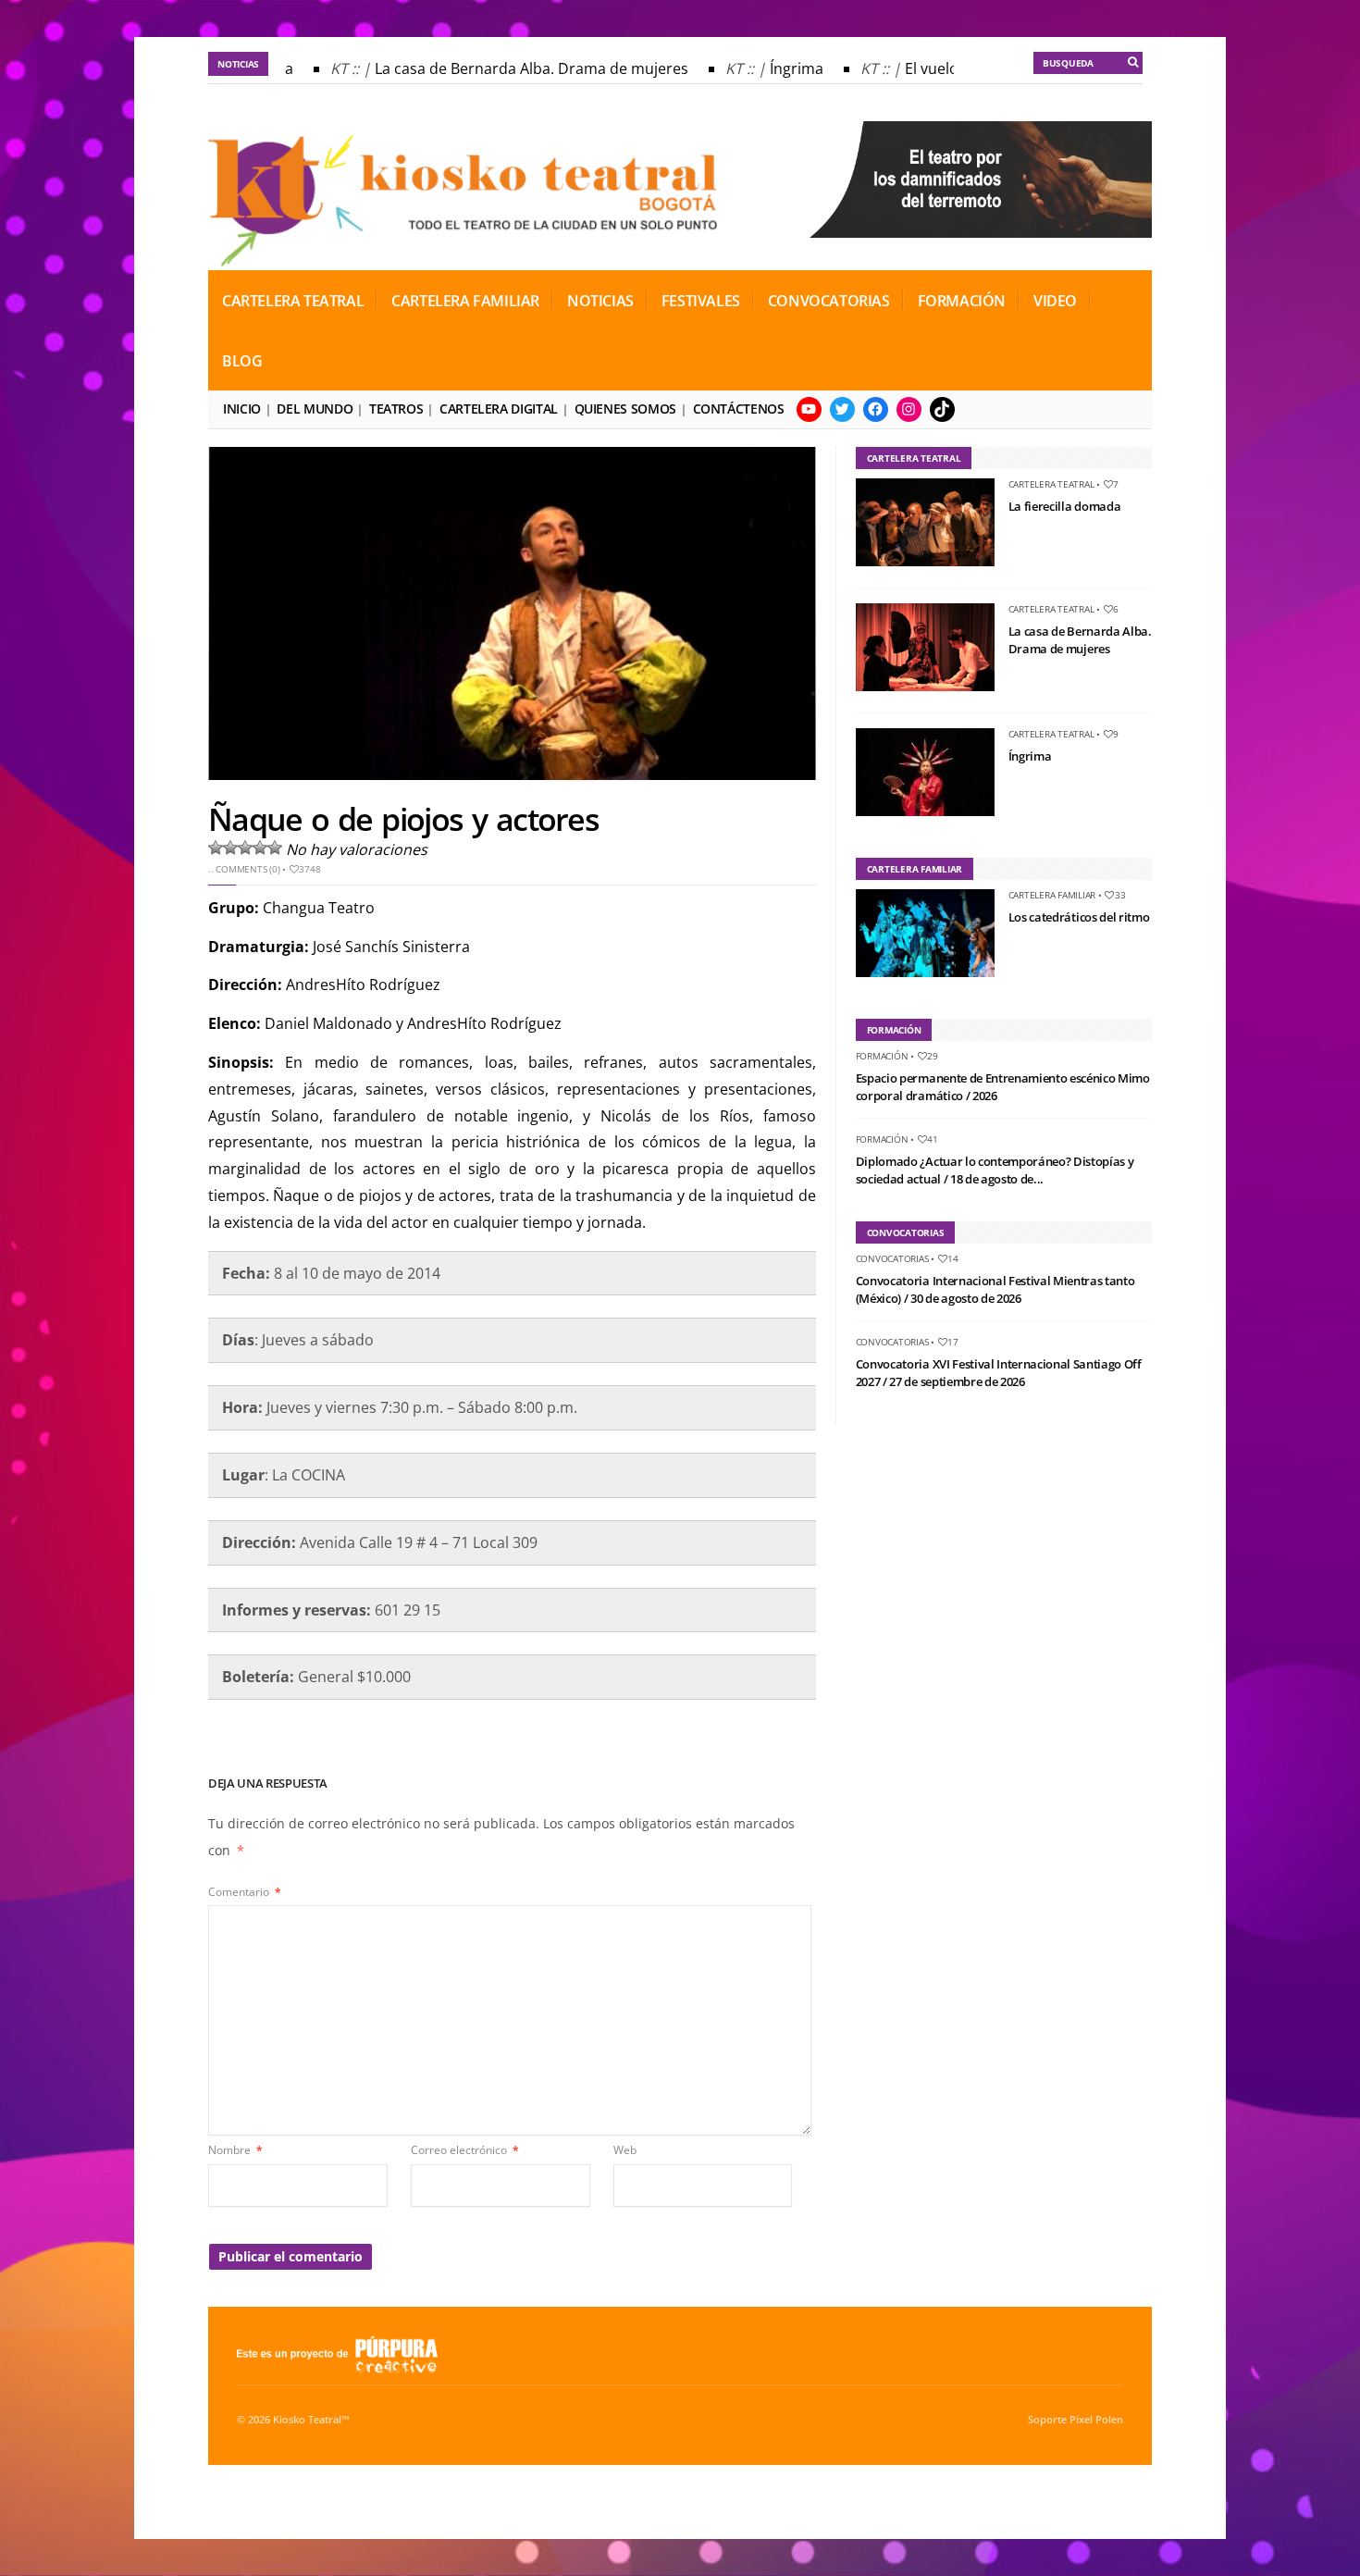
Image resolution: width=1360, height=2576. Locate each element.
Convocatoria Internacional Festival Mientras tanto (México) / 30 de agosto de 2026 (995, 1290)
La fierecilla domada (1065, 506)
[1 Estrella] (216, 848)
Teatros (396, 409)
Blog (242, 361)
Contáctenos (739, 409)
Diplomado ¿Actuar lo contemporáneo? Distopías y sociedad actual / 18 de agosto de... (995, 1170)
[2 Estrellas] (230, 848)
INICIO (242, 409)
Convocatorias (829, 301)
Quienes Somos (625, 409)
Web (625, 2150)
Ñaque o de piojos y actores (403, 819)
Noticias (600, 301)
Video (1055, 301)
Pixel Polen (1096, 2420)
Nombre (235, 2150)
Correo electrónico (465, 2150)
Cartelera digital (499, 409)
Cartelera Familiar (465, 301)
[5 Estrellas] (275, 848)
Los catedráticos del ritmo (1079, 917)
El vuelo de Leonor (952, 68)
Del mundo (315, 409)
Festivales (701, 301)
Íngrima (780, 68)
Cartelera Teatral (293, 301)
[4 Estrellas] (260, 848)
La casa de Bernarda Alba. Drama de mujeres (515, 68)
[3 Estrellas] (245, 848)
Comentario (245, 1892)
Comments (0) (247, 869)
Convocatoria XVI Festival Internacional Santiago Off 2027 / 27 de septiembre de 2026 (999, 1373)
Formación (962, 301)
